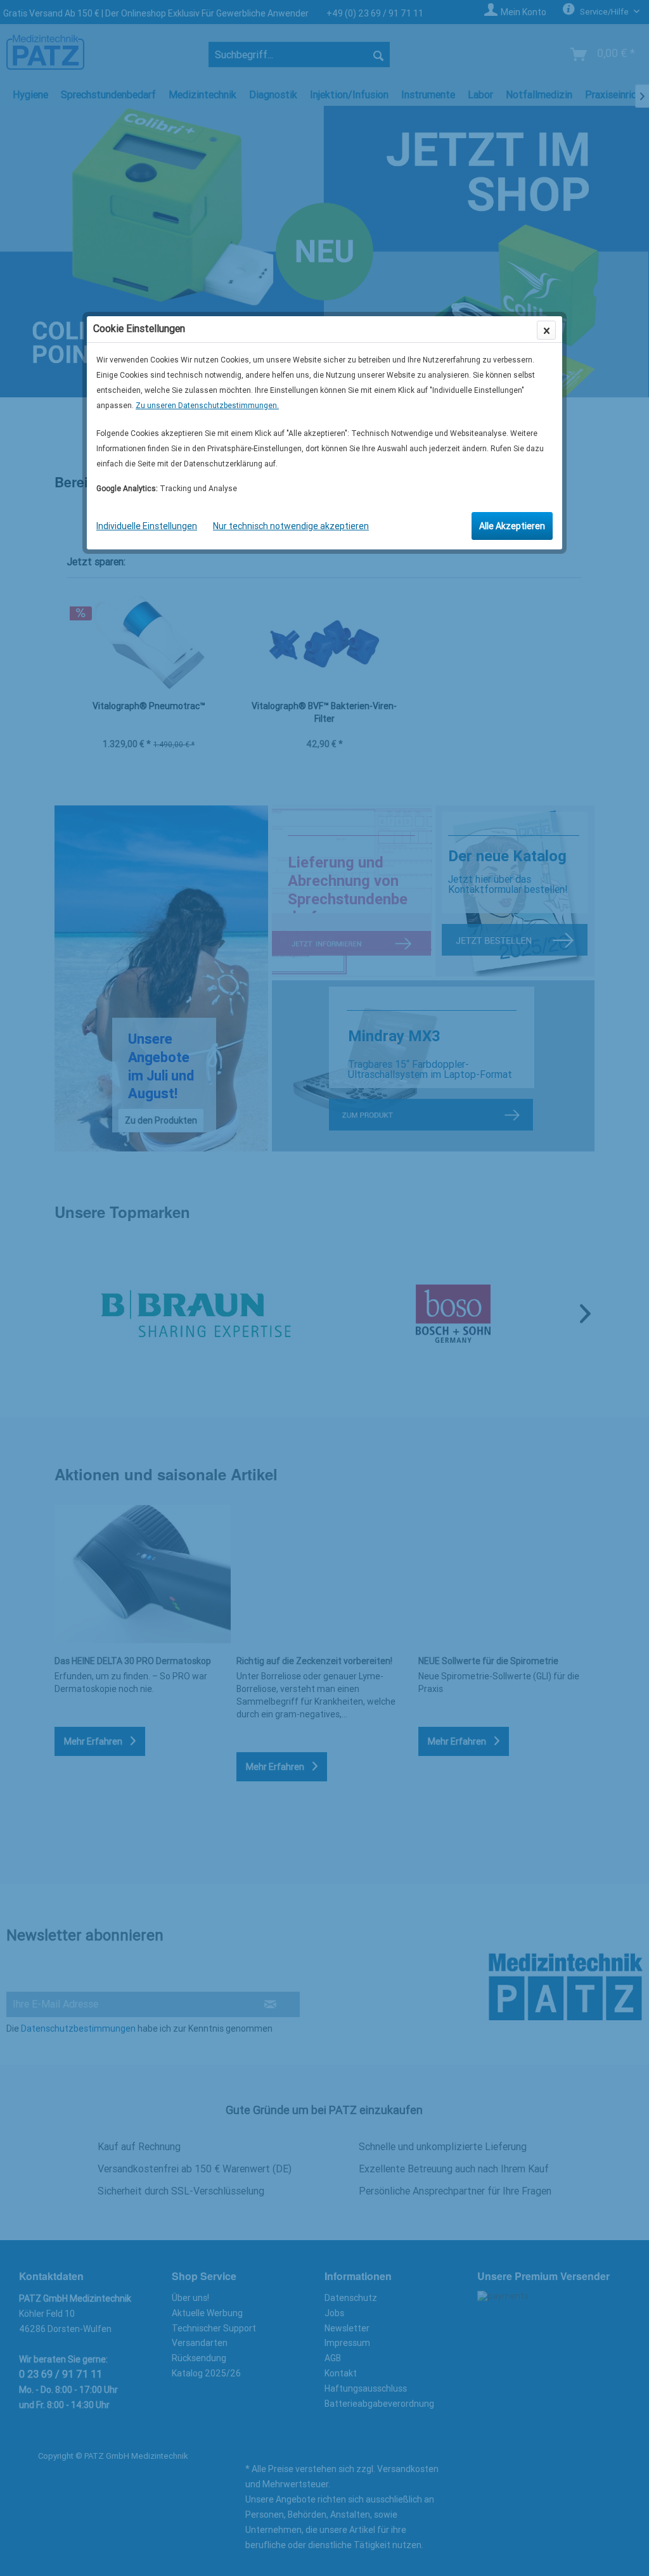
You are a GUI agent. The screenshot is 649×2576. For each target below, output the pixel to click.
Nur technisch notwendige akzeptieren (291, 526)
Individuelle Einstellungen (147, 526)
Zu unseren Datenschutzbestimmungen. (207, 406)
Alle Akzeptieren (512, 526)
